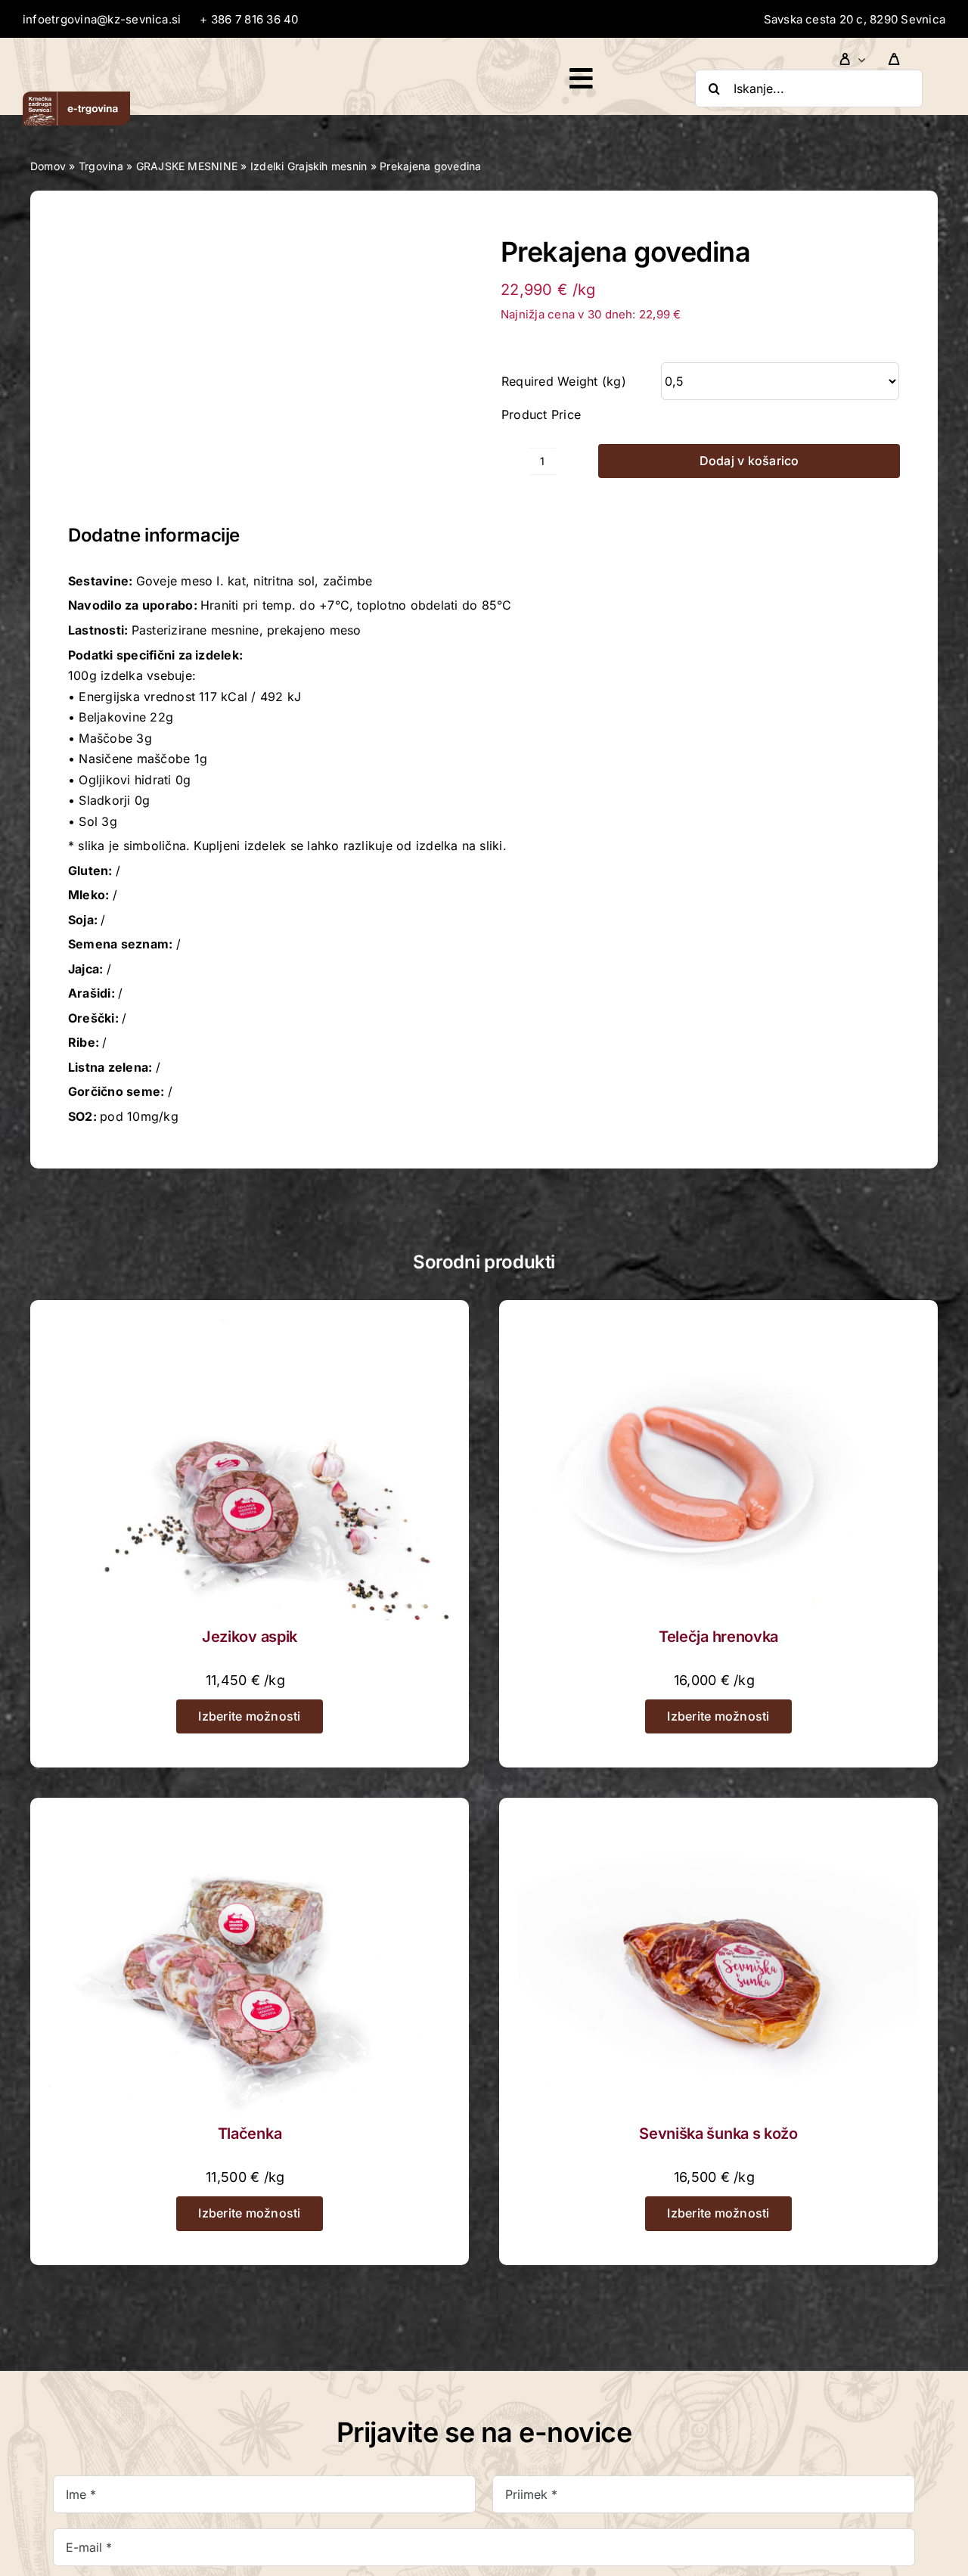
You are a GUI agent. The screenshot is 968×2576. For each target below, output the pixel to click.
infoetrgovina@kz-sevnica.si (102, 19)
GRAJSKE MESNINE (187, 166)
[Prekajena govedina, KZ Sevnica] (268, 362)
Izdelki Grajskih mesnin (309, 166)
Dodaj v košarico (749, 461)
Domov (48, 166)
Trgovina (101, 166)
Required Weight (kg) (564, 381)
